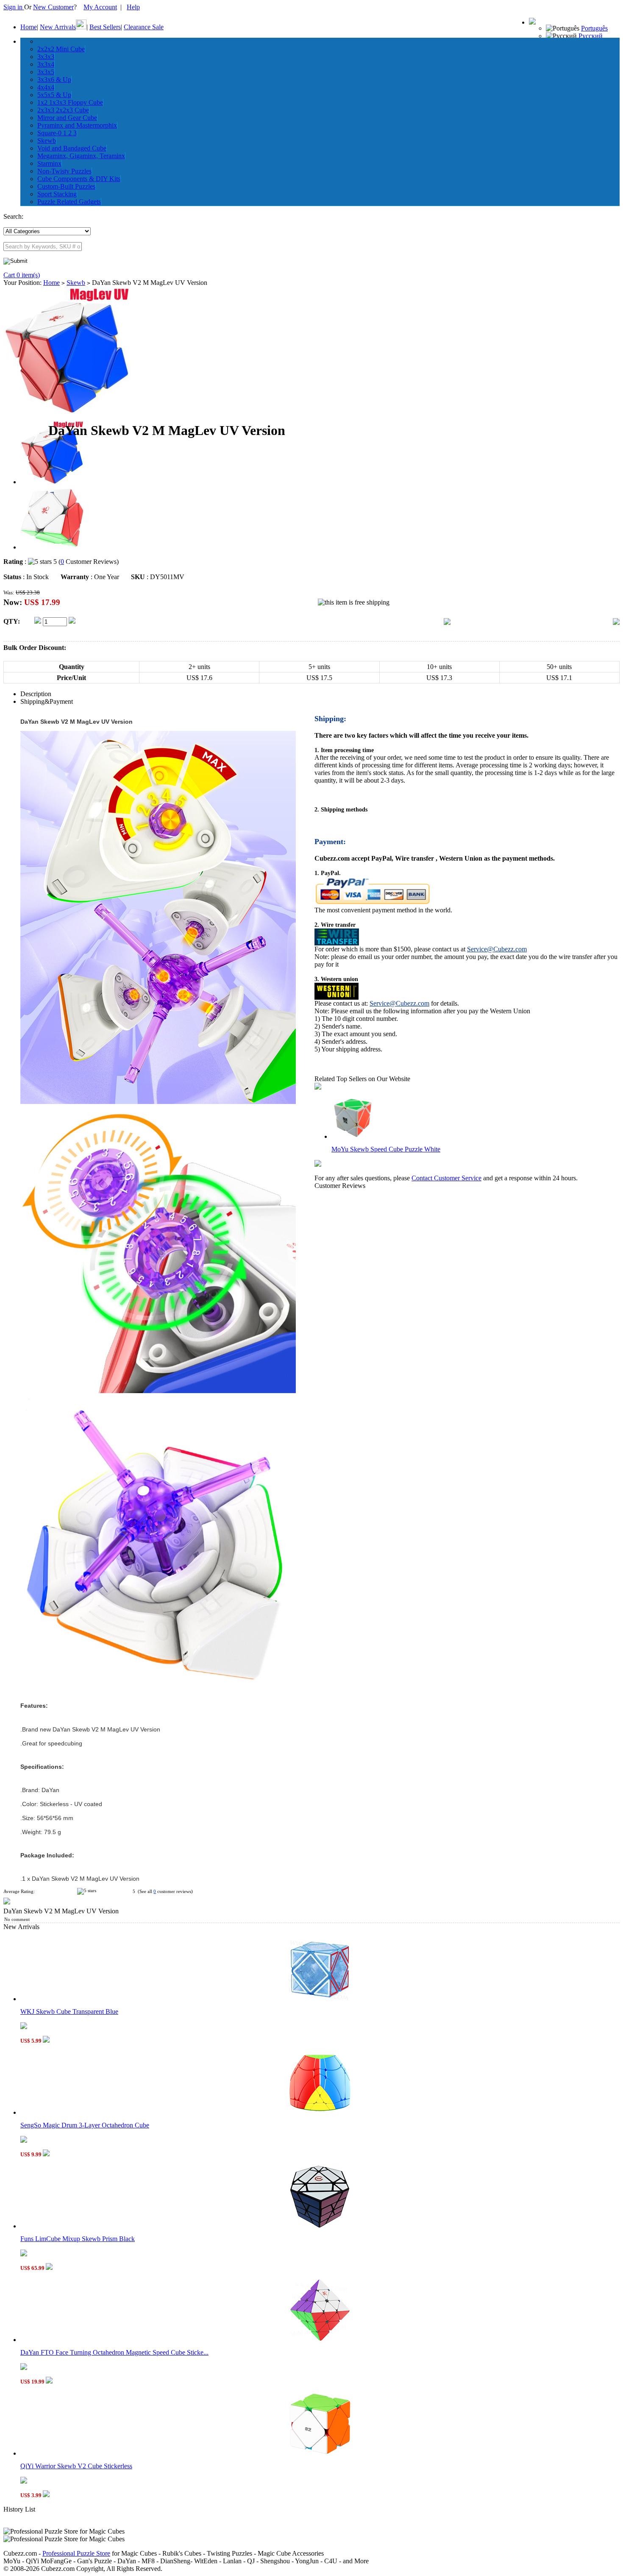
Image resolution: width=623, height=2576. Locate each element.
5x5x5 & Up (54, 95)
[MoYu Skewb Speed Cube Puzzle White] (353, 1136)
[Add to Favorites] (616, 623)
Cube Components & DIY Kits (79, 179)
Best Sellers (105, 27)
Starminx (49, 163)
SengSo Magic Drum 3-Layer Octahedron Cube (85, 2125)
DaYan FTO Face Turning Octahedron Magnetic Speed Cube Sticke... (114, 2352)
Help (133, 7)
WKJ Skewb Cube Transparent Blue (69, 2011)
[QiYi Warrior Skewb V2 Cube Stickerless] (320, 2453)
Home (29, 27)
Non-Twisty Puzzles (64, 171)
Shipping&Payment (47, 701)
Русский (591, 36)
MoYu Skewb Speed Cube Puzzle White (386, 1149)
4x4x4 (46, 87)
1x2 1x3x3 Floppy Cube (70, 102)
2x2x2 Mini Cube (61, 49)
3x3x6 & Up (54, 79)
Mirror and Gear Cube (67, 118)
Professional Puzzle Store (76, 2553)
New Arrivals (58, 27)
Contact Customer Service (446, 1178)
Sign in (14, 7)
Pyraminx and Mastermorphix (77, 125)
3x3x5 (46, 72)
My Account (100, 7)
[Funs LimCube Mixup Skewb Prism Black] (320, 2226)
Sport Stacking (57, 194)
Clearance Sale (144, 27)
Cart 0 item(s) (22, 275)
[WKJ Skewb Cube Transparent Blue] (320, 1999)
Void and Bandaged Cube (72, 148)
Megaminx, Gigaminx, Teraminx (81, 156)
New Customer (53, 7)
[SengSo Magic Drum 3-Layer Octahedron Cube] (320, 2112)
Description (36, 694)
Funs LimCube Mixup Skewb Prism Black (78, 2239)
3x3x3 (46, 57)
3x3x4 (46, 64)
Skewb (47, 141)
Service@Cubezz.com (497, 949)
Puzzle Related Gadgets (69, 202)
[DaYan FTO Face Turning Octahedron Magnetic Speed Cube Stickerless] (320, 2340)
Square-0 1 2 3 (57, 133)
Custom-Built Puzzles (66, 186)
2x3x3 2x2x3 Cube (63, 110)
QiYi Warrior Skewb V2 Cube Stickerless (76, 2466)
